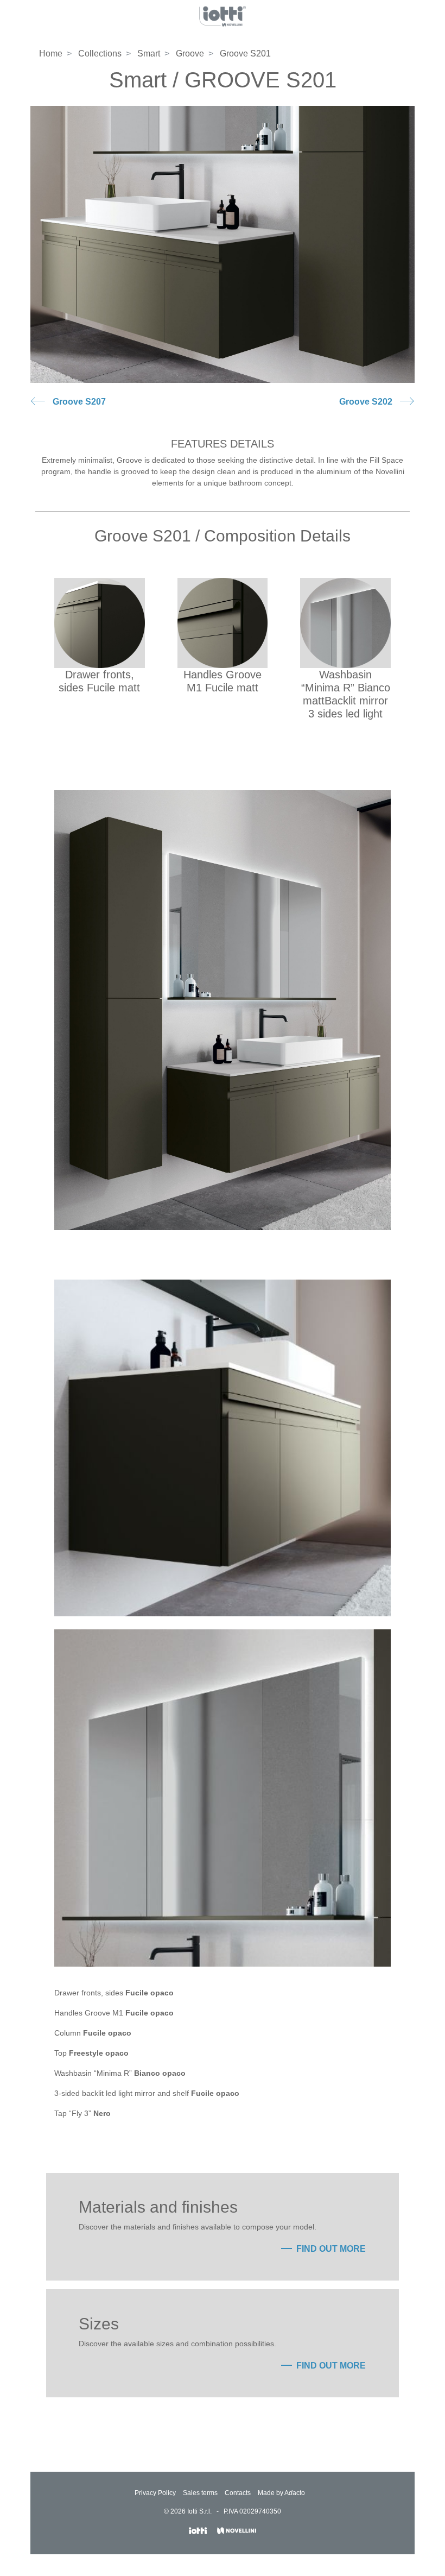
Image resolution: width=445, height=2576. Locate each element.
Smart (149, 53)
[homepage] (223, 16)
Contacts (238, 2493)
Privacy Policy (155, 2493)
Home (51, 53)
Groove (190, 53)
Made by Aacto (281, 2493)
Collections (100, 53)
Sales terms (200, 2493)
